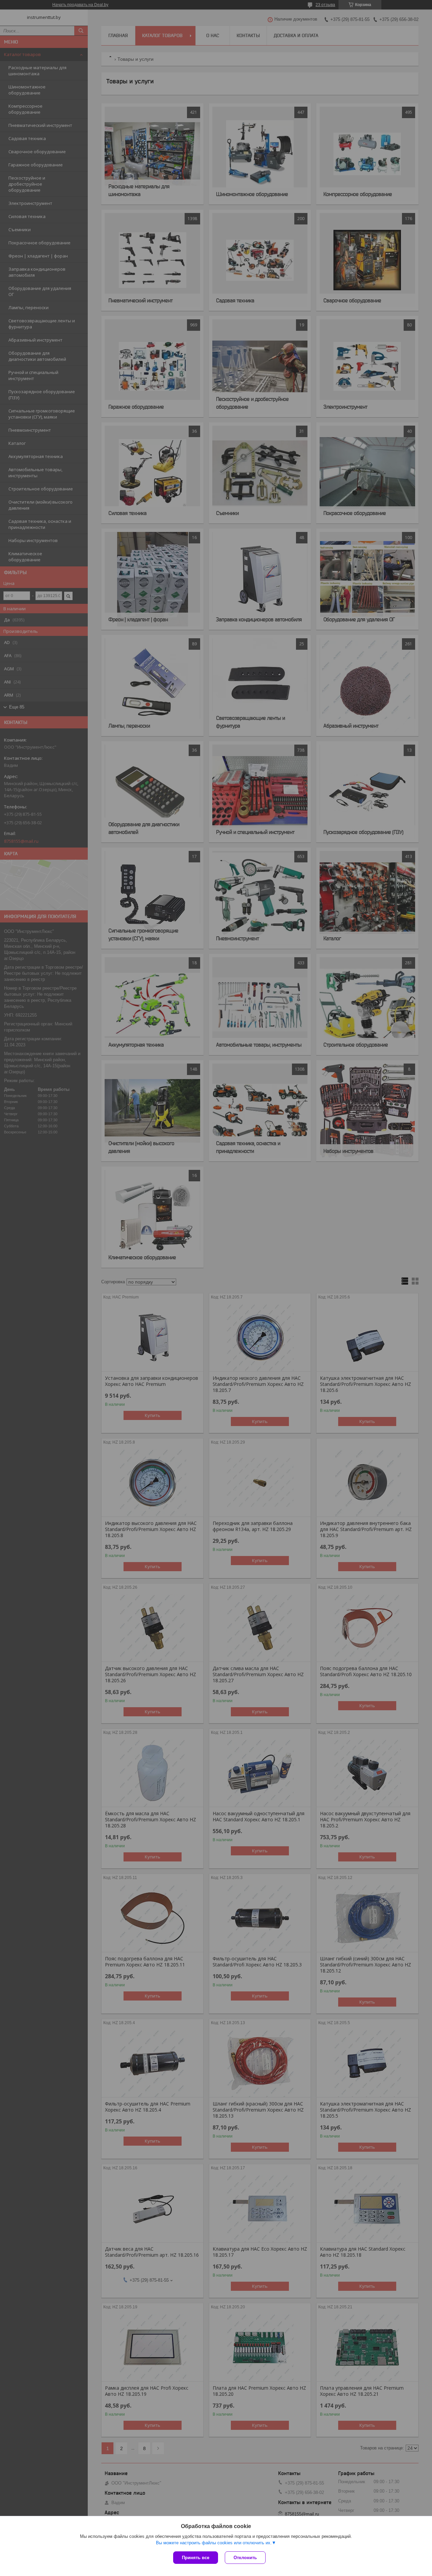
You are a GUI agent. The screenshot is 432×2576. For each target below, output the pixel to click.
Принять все (196, 2558)
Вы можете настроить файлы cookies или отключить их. (214, 2543)
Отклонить (245, 2558)
